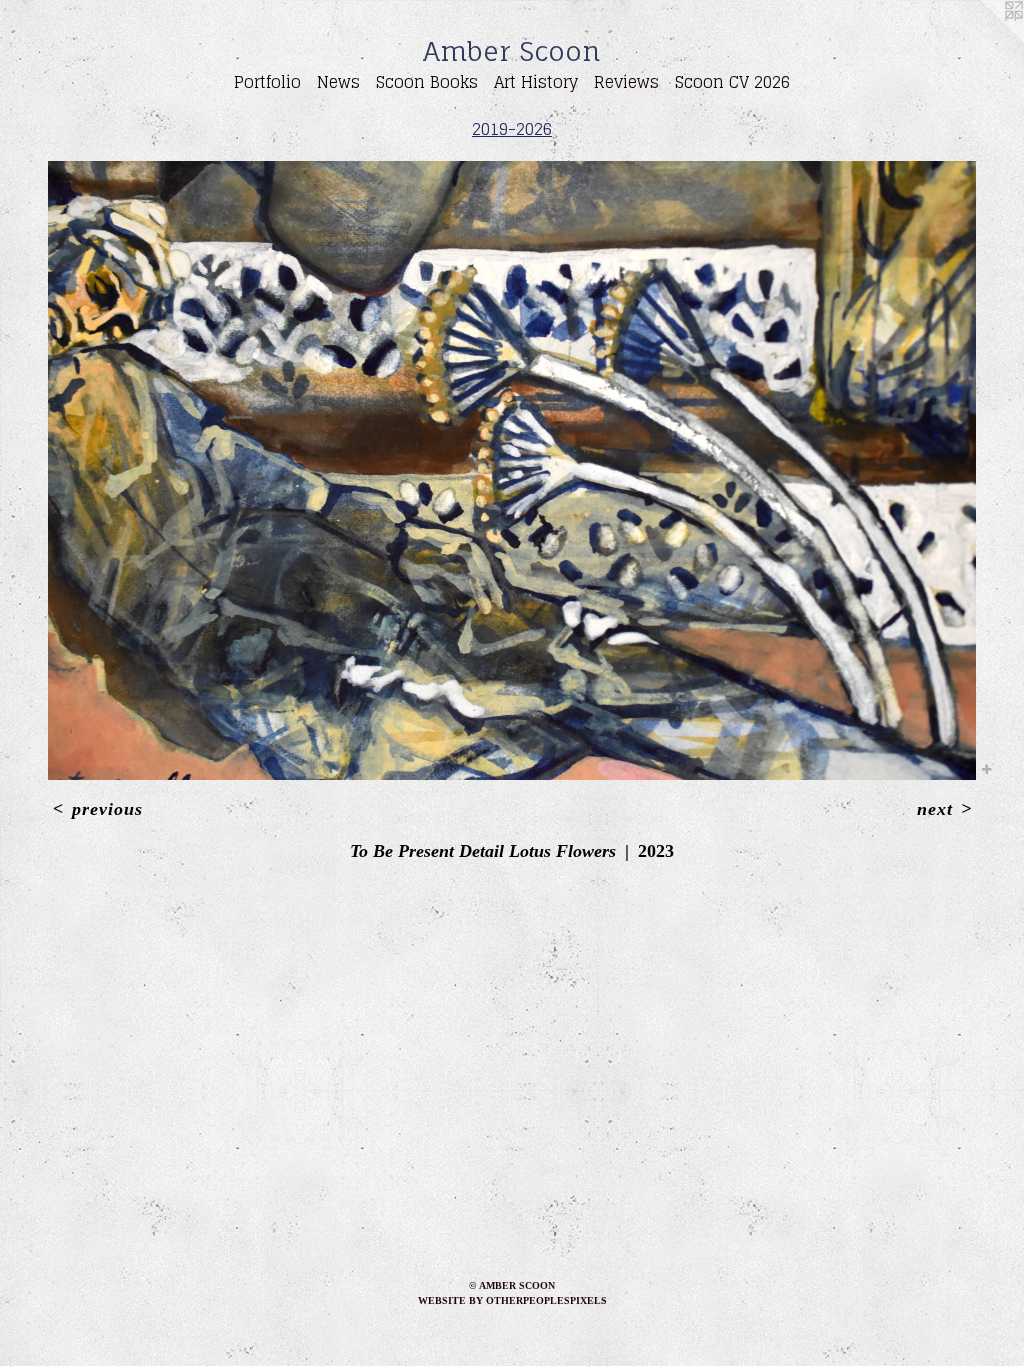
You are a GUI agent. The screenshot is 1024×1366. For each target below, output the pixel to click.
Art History (536, 82)
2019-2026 (512, 129)
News (338, 82)
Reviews (626, 82)
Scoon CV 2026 (732, 82)
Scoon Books (427, 82)
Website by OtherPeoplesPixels (512, 1300)
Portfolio (267, 82)
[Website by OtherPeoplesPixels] (984, 40)
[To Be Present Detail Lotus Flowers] (512, 470)
